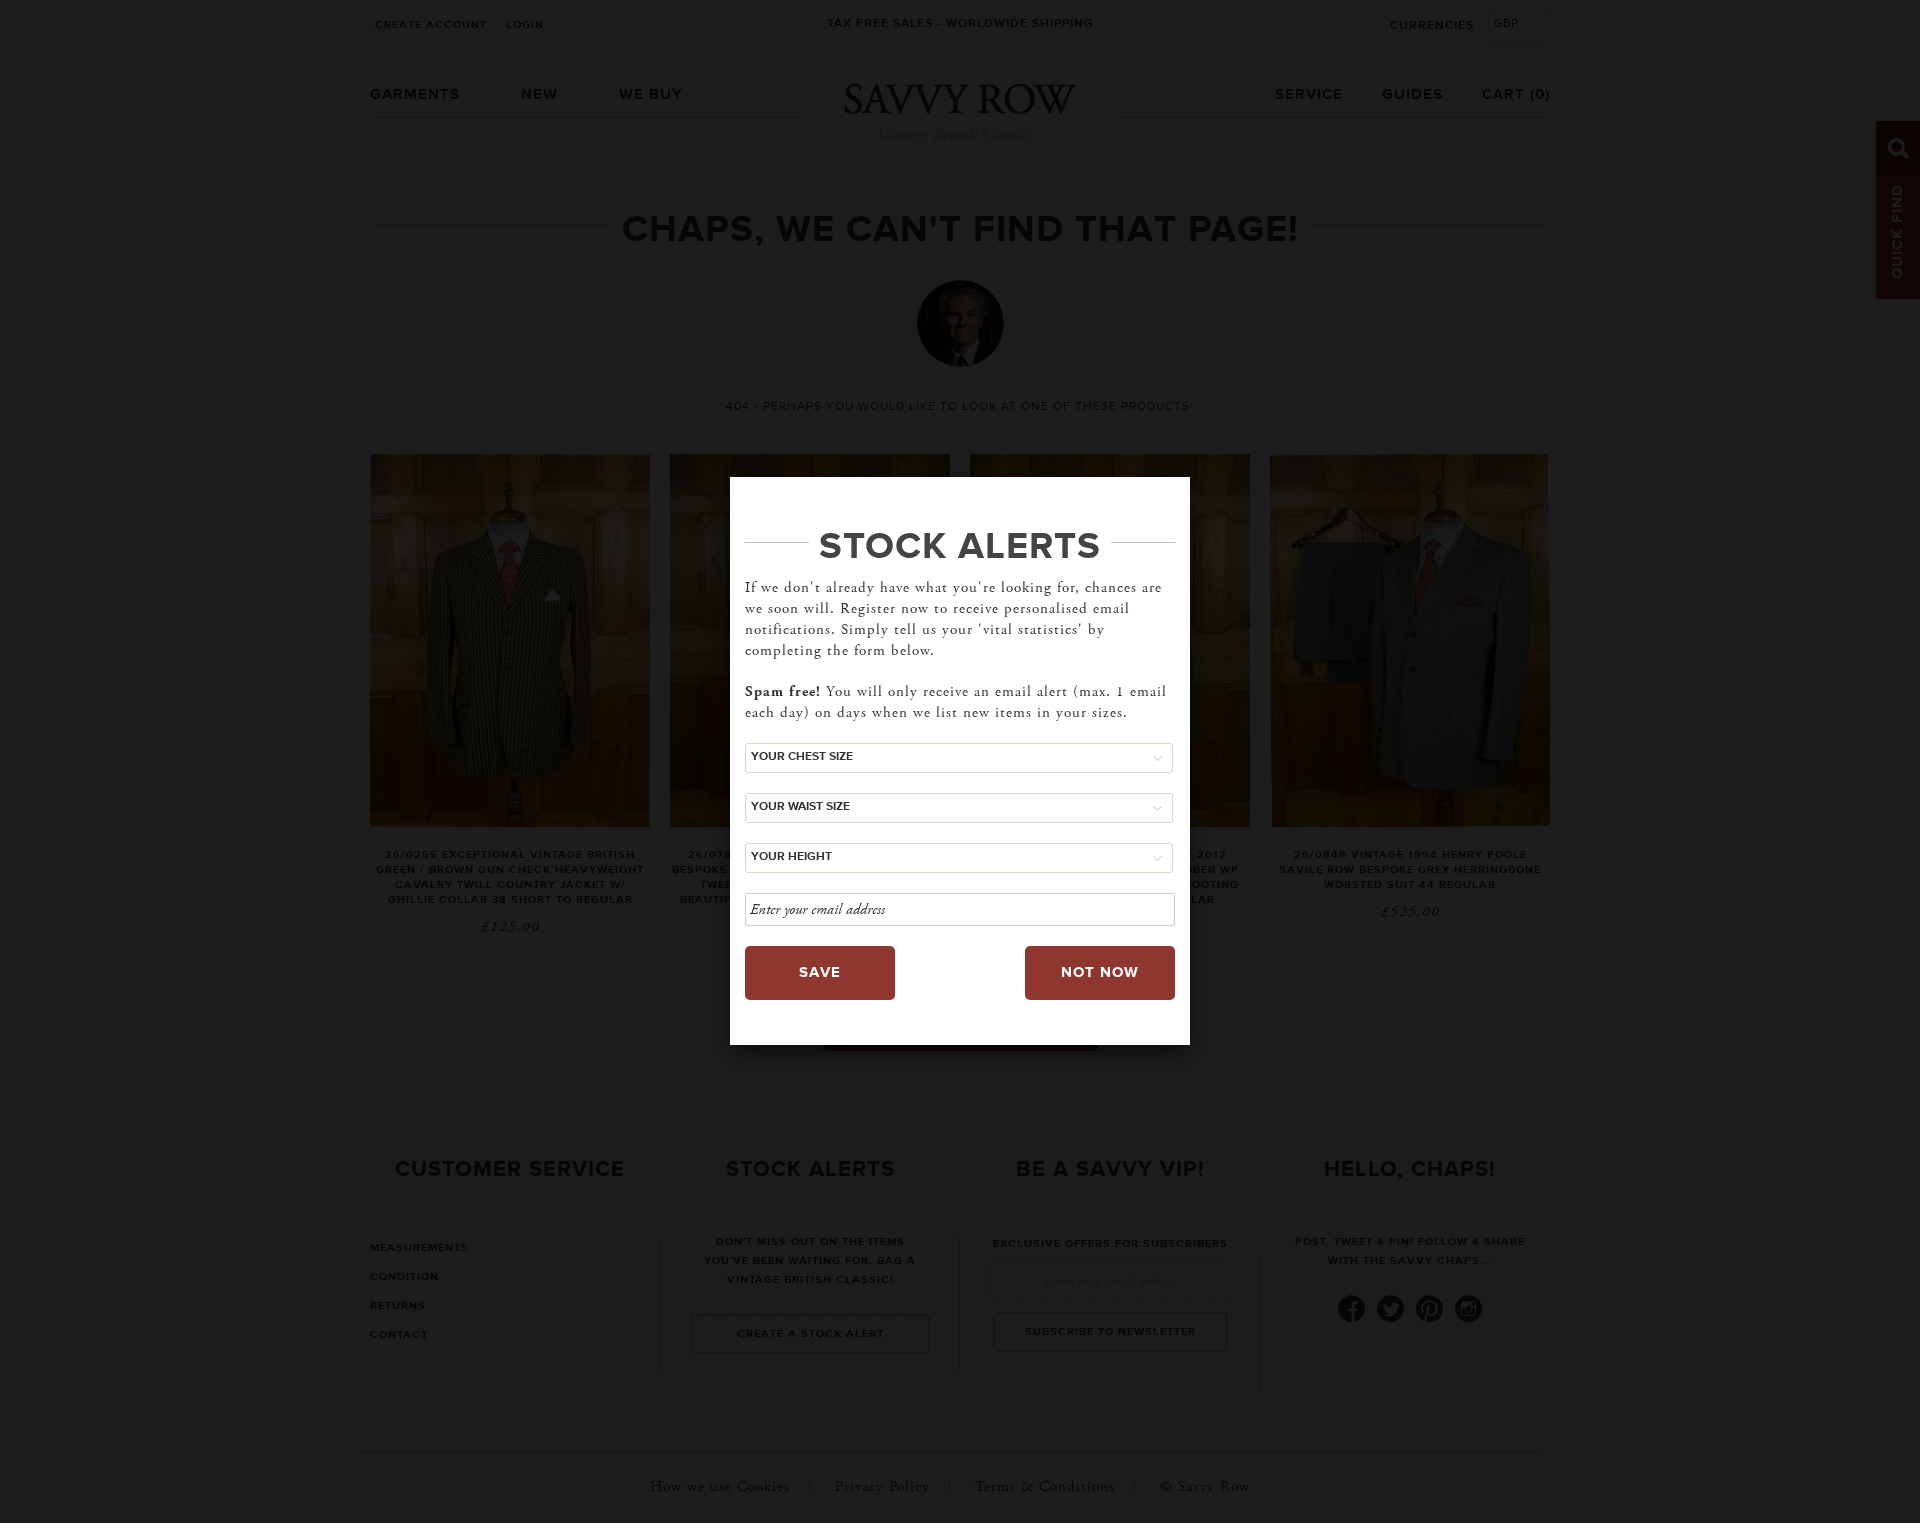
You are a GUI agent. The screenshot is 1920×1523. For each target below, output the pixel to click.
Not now (1100, 972)
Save (820, 972)
